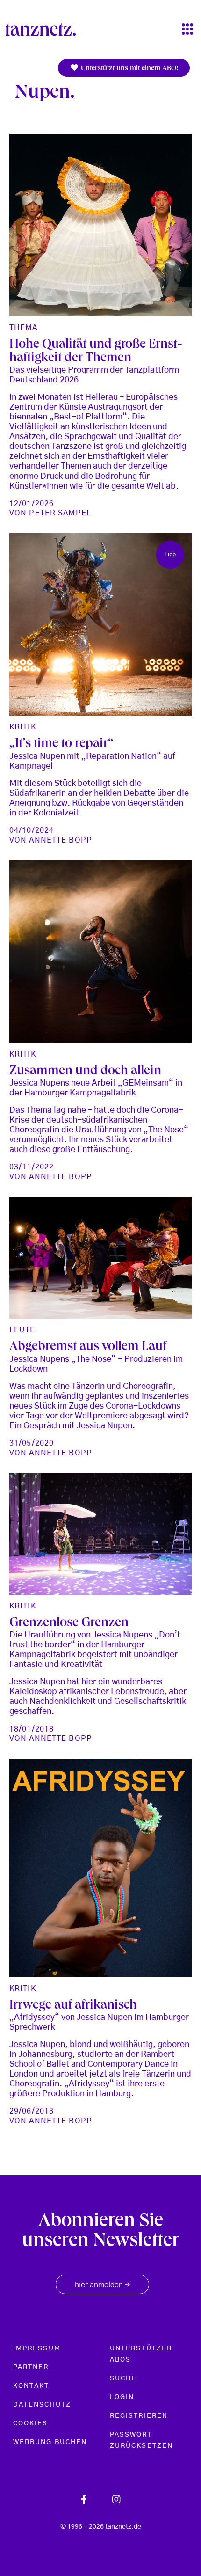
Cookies (31, 2423)
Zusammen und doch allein (85, 1072)
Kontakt (31, 2386)
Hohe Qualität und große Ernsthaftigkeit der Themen (96, 352)
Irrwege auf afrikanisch (73, 2006)
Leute (22, 1330)
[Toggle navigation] (187, 30)
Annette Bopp (60, 840)
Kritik (23, 727)
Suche (123, 2378)
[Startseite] (44, 29)
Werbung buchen (50, 2442)
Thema (24, 328)
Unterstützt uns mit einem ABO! (129, 69)
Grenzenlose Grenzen (69, 1624)
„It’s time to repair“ (61, 745)
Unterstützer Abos (141, 2354)
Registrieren (139, 2416)
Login (122, 2397)
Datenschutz (42, 2405)
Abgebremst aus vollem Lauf (88, 1347)
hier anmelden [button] (102, 2285)
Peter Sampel (60, 513)
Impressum (37, 2348)
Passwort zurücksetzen (141, 2440)
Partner (31, 2367)
